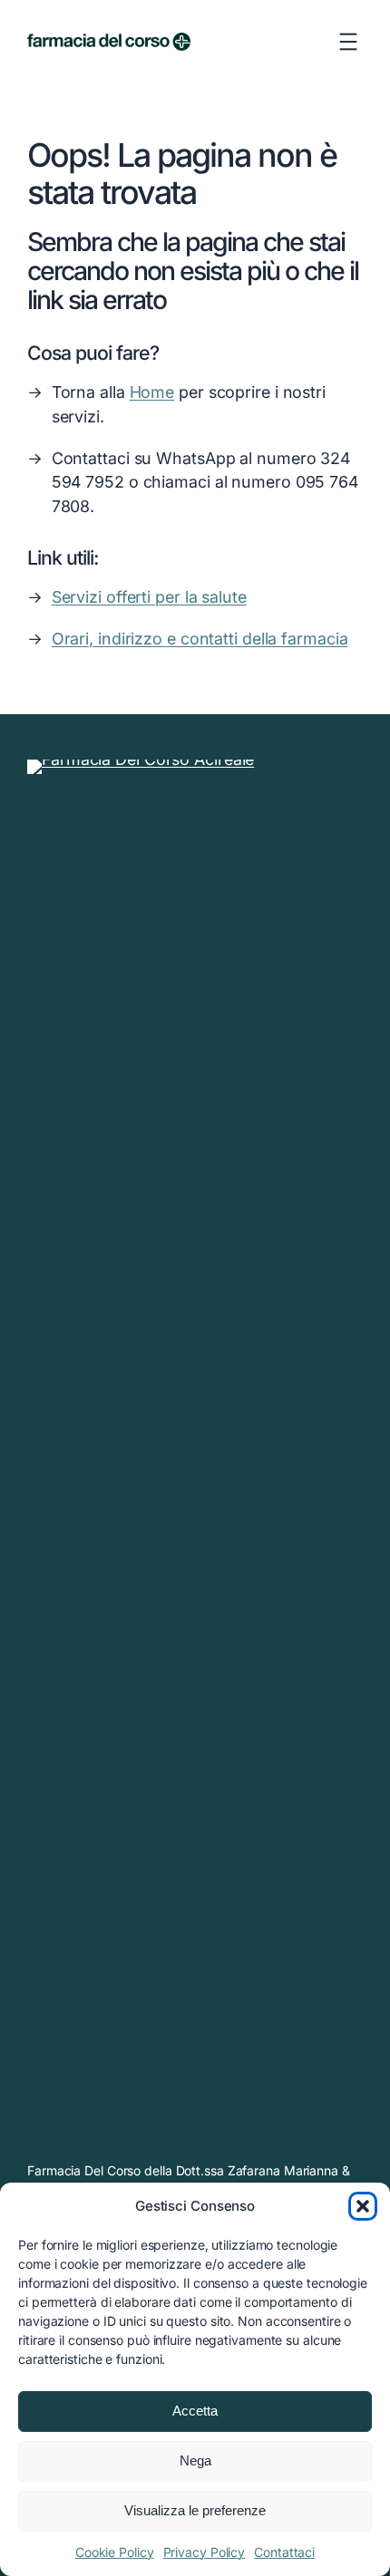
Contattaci (284, 2552)
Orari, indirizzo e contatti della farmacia (200, 639)
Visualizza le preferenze (195, 2510)
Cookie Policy (115, 2552)
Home (152, 392)
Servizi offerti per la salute (149, 597)
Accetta (195, 2411)
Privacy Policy (205, 2552)
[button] (363, 2206)
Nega (195, 2460)
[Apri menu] (348, 42)
